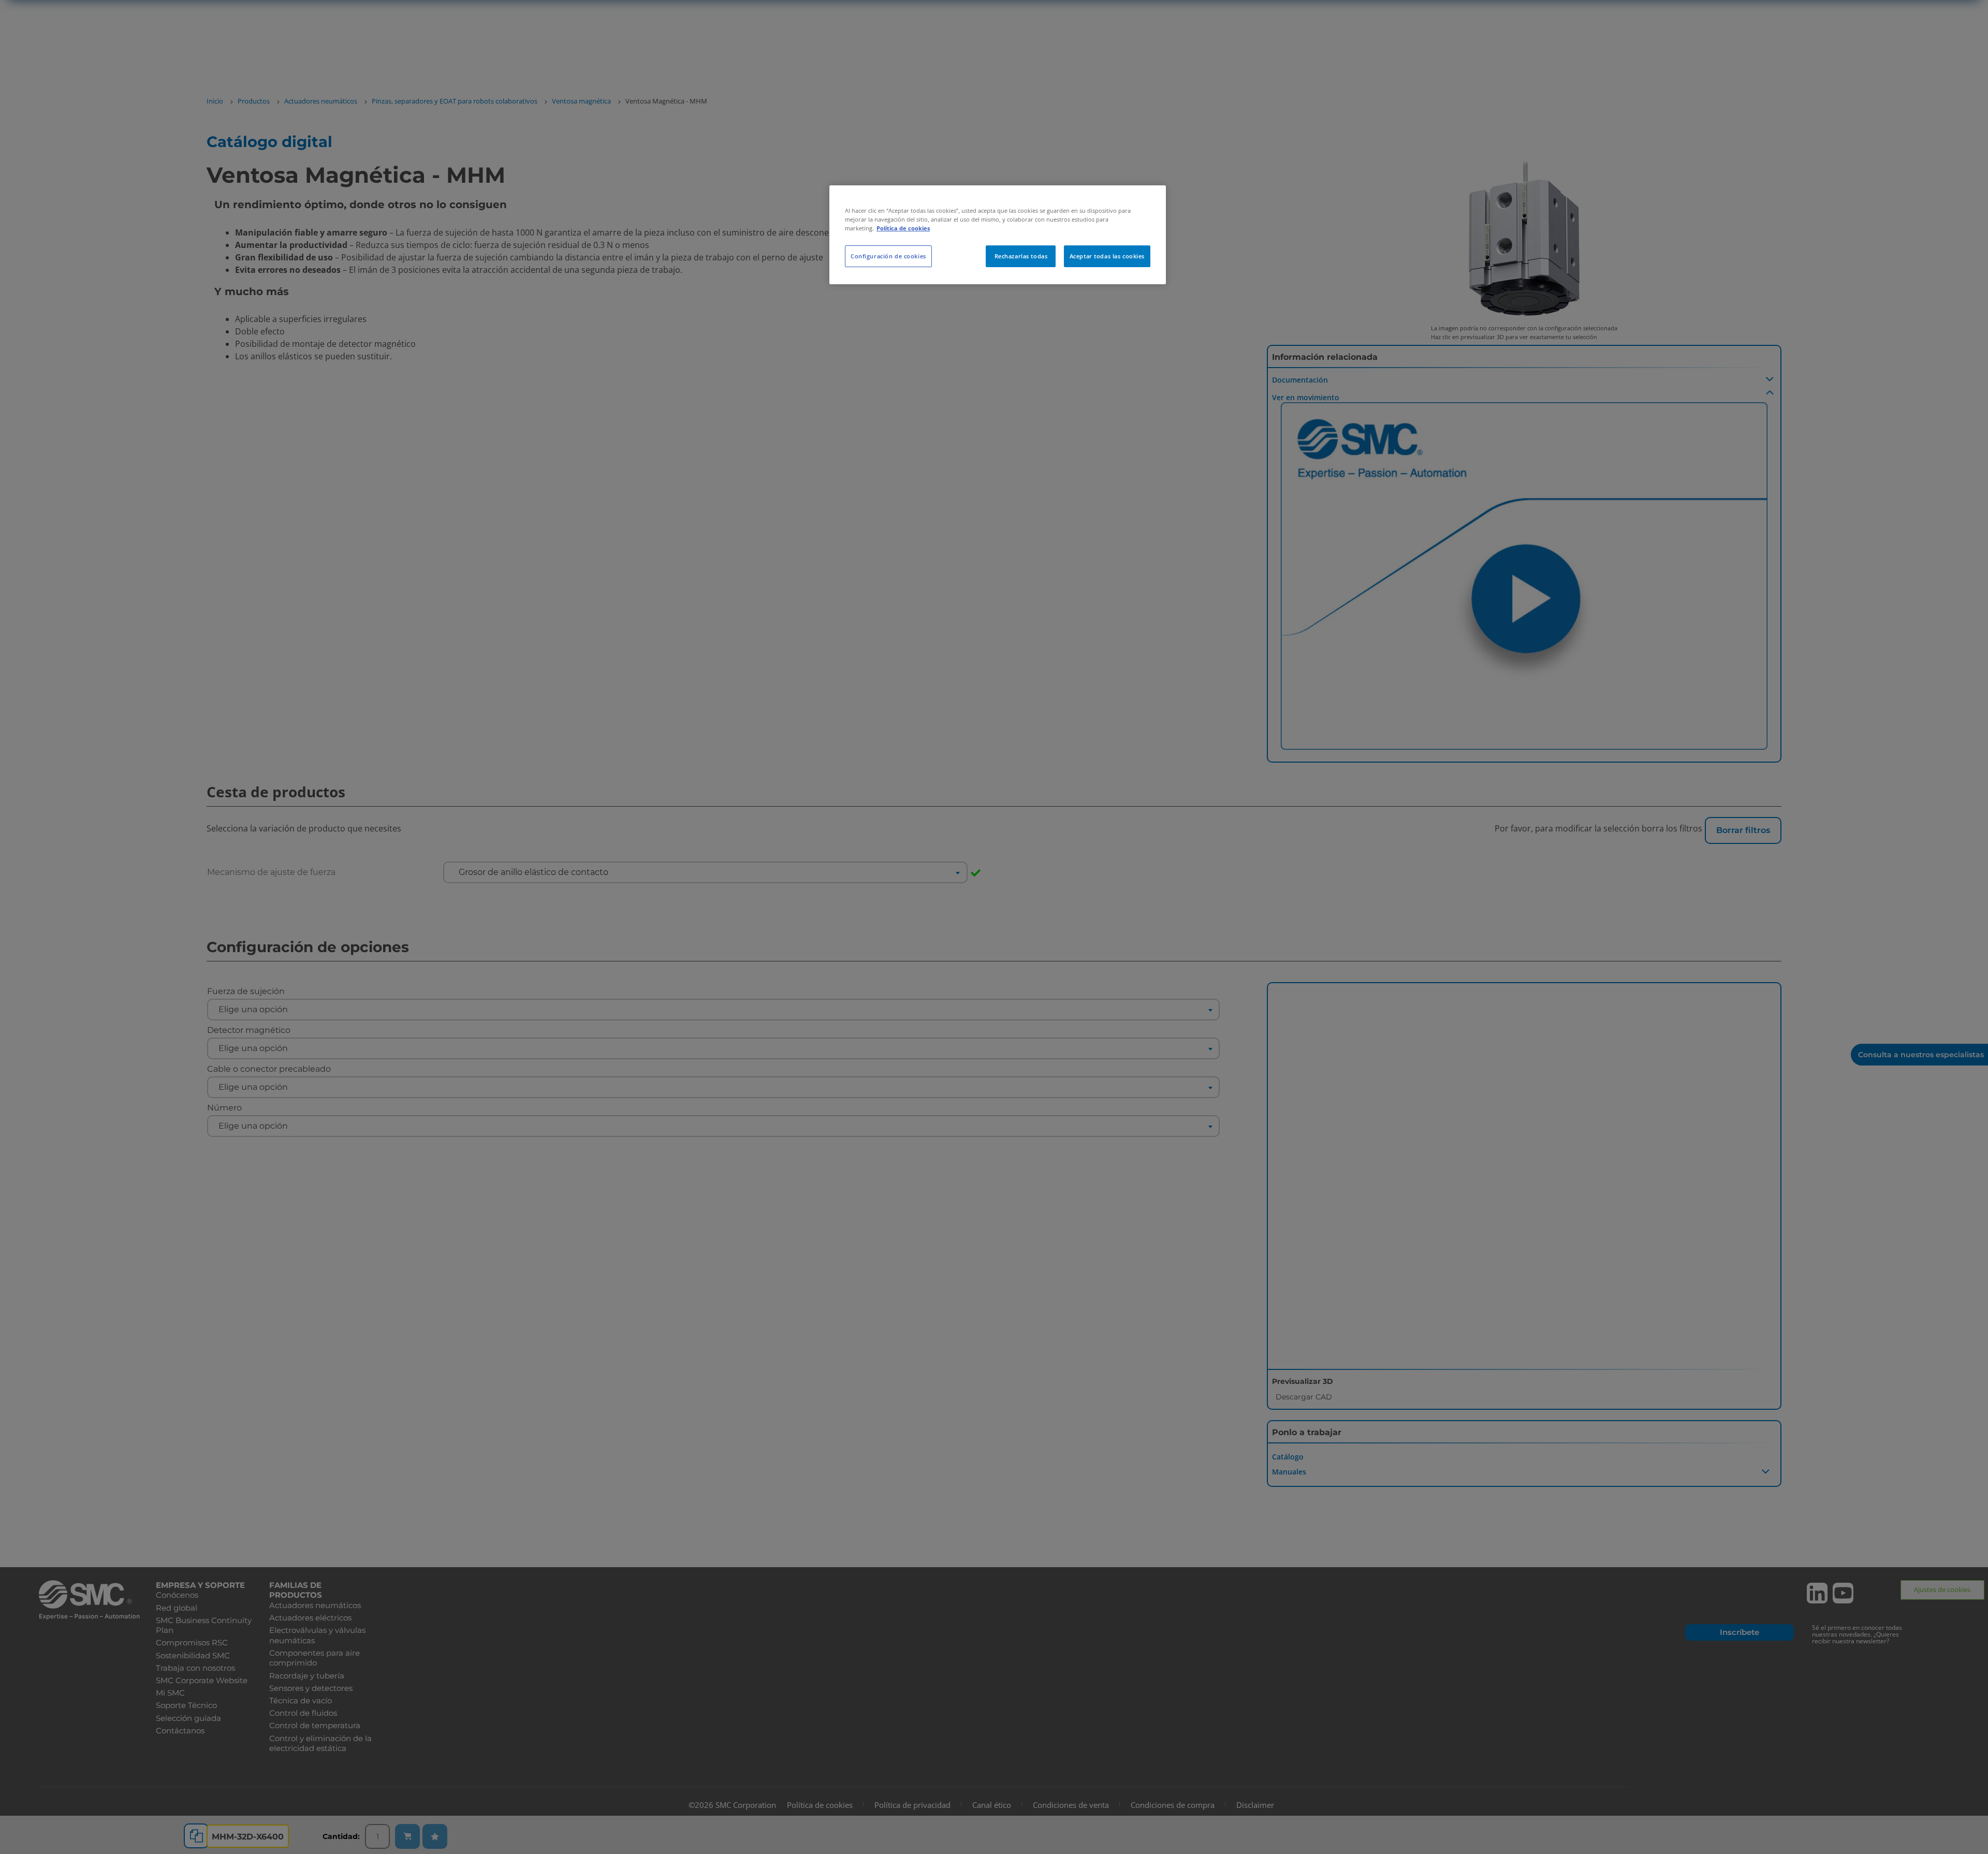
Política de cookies (903, 228)
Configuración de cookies (888, 256)
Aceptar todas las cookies (1107, 256)
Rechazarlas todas (1021, 256)
